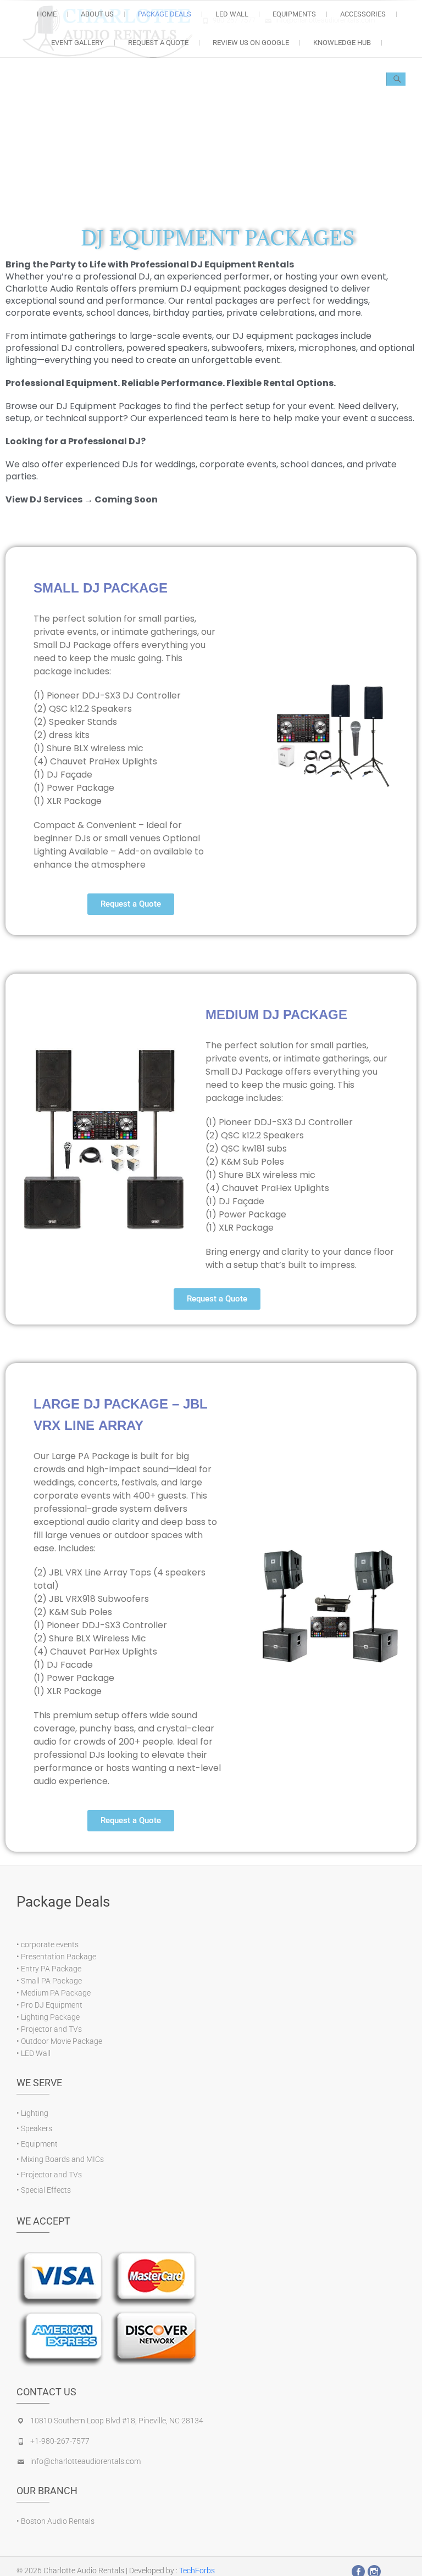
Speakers (37, 2128)
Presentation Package (59, 1957)
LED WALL (232, 14)
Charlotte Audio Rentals (84, 2571)
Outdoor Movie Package (62, 2041)
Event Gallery (77, 43)
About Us (97, 14)
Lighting (35, 2113)
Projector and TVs (51, 2029)
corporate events (50, 1944)
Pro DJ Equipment (52, 2005)
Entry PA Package (51, 1969)
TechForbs (197, 2571)
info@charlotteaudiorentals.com (85, 2461)
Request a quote (158, 43)
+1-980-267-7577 (60, 2441)
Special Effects (46, 2190)
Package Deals (165, 14)
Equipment (39, 2144)
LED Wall (36, 2053)
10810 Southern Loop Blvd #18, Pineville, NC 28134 (117, 2421)
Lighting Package (50, 2017)
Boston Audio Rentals (58, 2521)
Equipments (294, 14)
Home (47, 14)
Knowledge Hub (342, 43)
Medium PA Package (56, 1993)
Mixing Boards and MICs (62, 2159)
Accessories (363, 14)
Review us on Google (251, 43)
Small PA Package (51, 1981)
